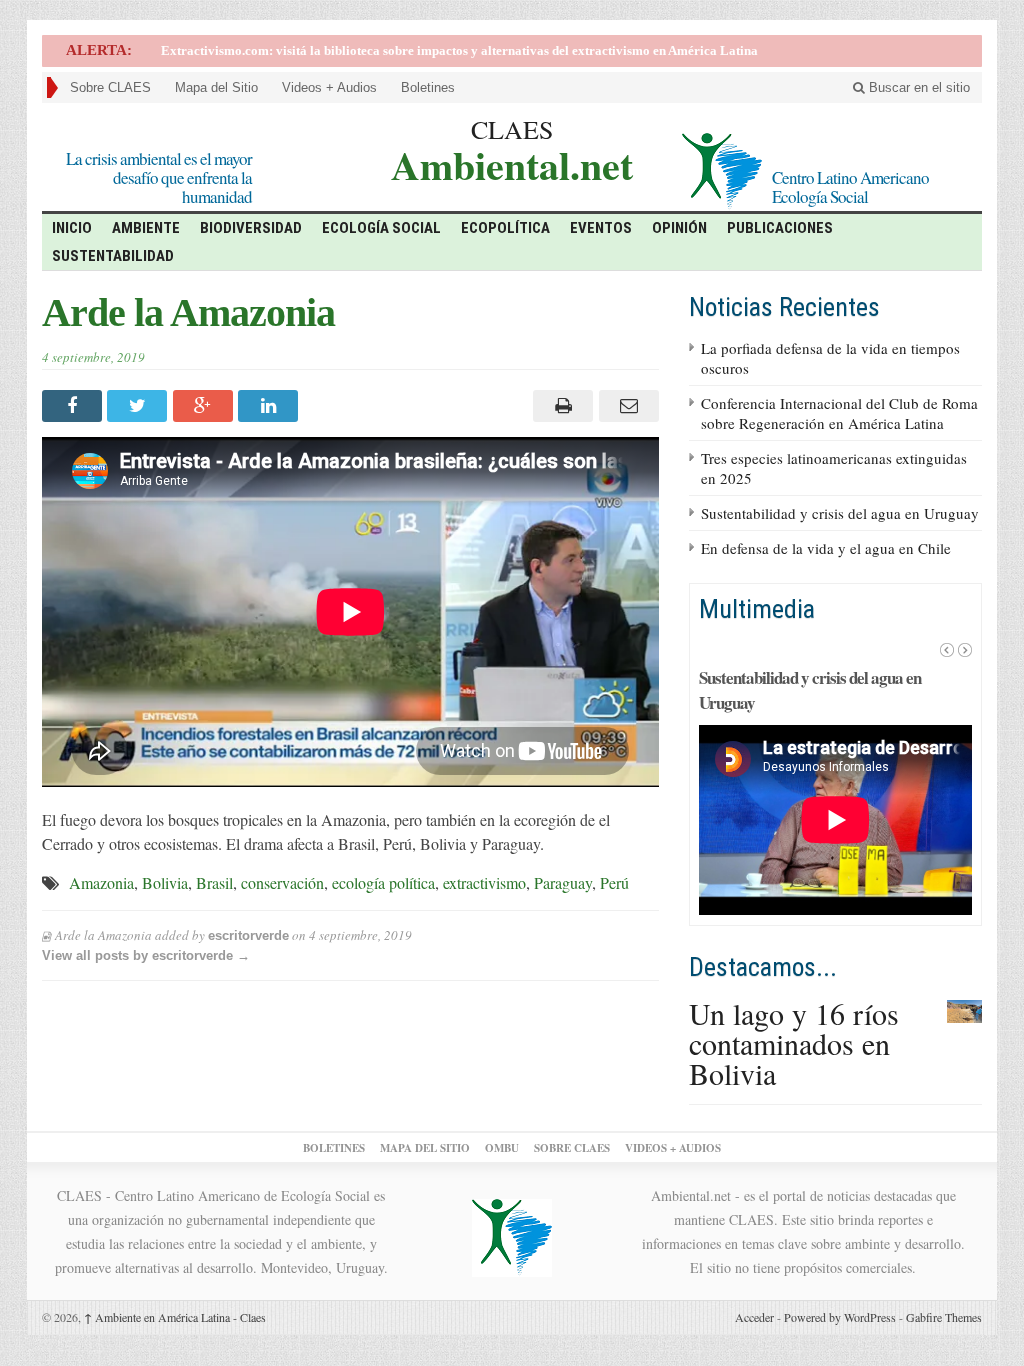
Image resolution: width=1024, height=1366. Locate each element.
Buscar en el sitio (917, 87)
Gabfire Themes (944, 1317)
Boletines (428, 87)
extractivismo (484, 882)
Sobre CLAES (110, 87)
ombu (502, 1148)
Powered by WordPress (840, 1317)
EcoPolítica (505, 228)
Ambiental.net (512, 162)
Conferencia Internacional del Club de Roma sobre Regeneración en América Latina (839, 413)
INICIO (72, 228)
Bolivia (165, 882)
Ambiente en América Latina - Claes (175, 1317)
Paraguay (563, 882)
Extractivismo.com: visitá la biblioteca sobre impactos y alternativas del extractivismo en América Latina (459, 50)
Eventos (601, 228)
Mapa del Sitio (216, 87)
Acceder (754, 1317)
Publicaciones (780, 228)
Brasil (214, 882)
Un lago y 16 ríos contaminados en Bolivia (794, 1043)
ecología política (383, 882)
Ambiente (146, 228)
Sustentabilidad (113, 256)
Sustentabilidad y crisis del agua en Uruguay (840, 513)
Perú (614, 882)
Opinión (679, 228)
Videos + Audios (329, 87)
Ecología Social (381, 228)
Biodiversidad (251, 228)
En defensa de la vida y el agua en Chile (826, 548)
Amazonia (101, 882)
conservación (282, 882)
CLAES (512, 129)
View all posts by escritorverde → (146, 955)
